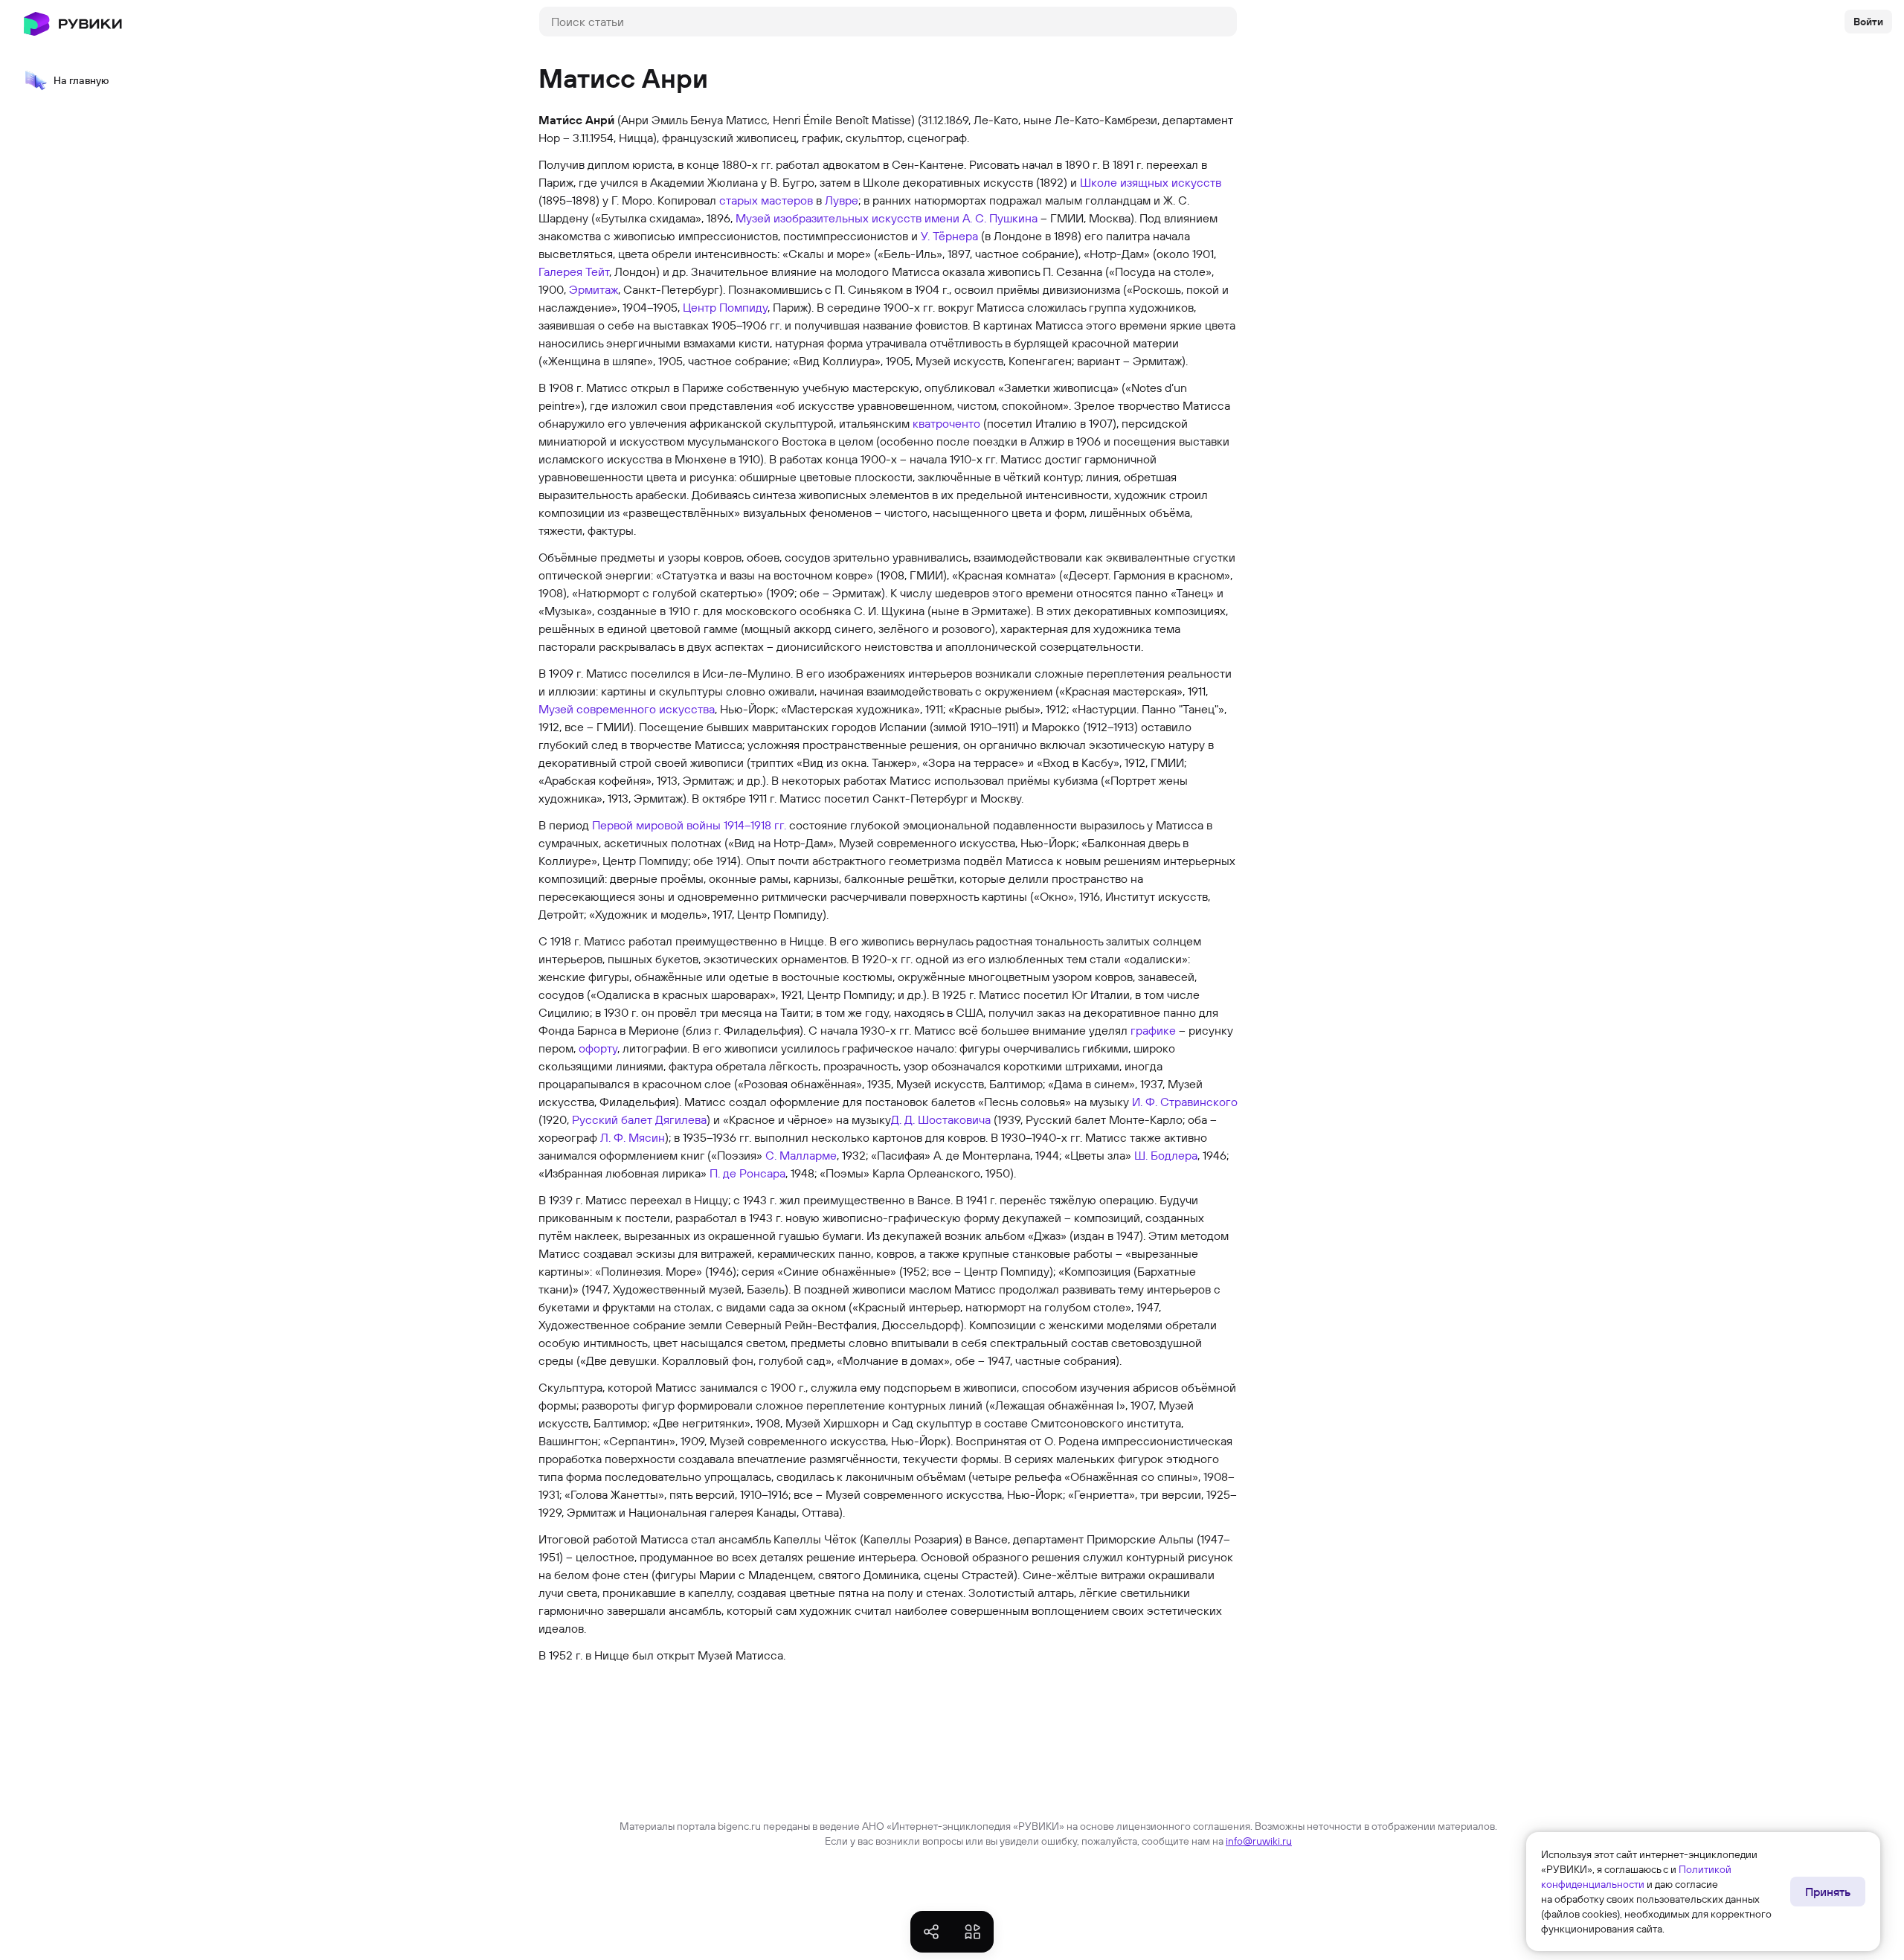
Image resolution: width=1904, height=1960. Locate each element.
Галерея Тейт (574, 271)
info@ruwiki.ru (1259, 1841)
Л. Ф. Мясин (633, 1137)
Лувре (842, 200)
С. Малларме (801, 1155)
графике (1153, 1030)
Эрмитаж (594, 289)
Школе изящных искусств (1151, 182)
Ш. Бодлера (1166, 1155)
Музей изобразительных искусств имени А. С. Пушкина (887, 218)
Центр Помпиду (725, 307)
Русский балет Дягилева (639, 1119)
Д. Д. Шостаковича (941, 1119)
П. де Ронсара (747, 1173)
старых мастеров (766, 200)
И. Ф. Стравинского (1185, 1102)
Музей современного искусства (627, 709)
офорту (598, 1048)
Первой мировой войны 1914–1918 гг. (689, 825)
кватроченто (946, 423)
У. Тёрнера (949, 236)
